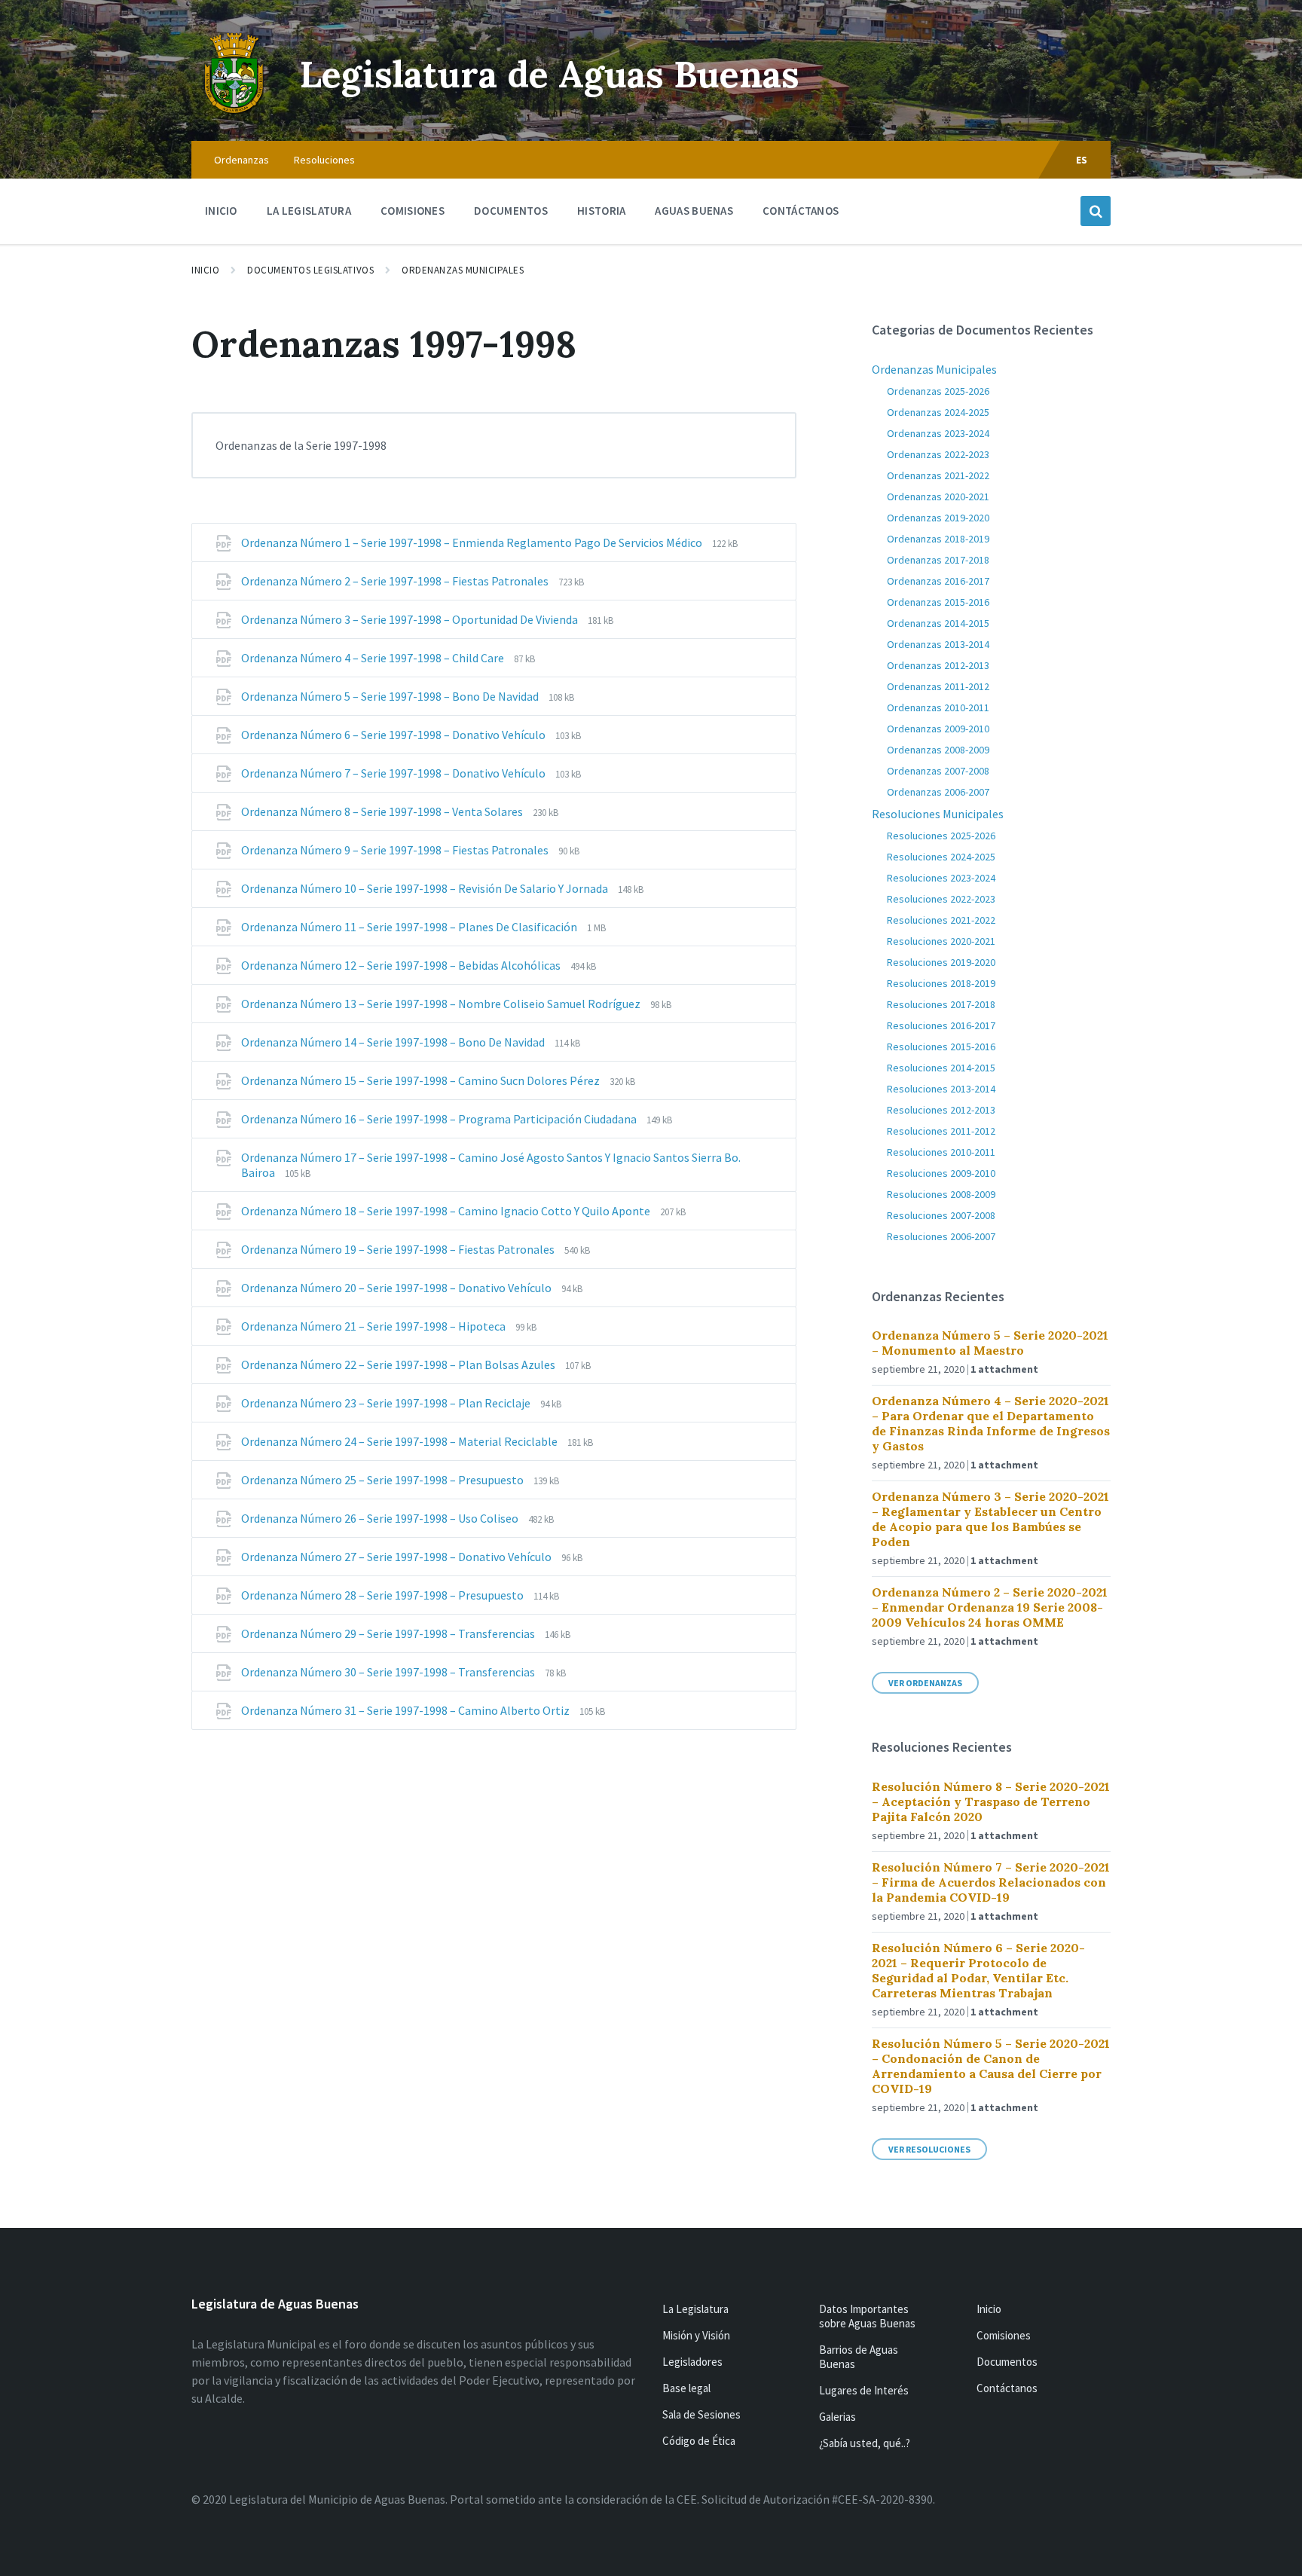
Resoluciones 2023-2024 (941, 878)
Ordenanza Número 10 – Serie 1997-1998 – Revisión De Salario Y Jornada (426, 888)
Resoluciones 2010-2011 (941, 1152)
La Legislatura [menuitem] (309, 211)
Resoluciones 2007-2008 (941, 1215)
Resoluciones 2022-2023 (941, 899)
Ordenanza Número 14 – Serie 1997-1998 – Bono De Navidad (394, 1042)
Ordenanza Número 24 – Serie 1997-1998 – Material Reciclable (400, 1441)
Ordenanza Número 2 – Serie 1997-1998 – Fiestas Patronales (396, 581)
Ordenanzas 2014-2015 (938, 623)
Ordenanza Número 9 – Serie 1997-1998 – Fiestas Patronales (396, 850)
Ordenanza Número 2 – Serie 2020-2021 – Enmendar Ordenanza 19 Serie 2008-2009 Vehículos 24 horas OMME (990, 1607)
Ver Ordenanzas (925, 1683)
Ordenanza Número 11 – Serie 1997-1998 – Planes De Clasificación (410, 927)
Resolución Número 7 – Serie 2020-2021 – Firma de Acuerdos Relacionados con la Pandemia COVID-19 (991, 1882)
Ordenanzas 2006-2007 (938, 792)
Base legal (686, 2388)
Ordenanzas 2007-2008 (938, 771)
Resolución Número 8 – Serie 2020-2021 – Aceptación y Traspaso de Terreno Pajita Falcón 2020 (991, 1801)
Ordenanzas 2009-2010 (938, 729)
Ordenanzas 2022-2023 (938, 454)
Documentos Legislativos (310, 270)
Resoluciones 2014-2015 (941, 1068)
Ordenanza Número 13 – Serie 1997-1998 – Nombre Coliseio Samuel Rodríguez (442, 1004)
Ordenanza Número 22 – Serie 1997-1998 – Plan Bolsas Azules (399, 1364)
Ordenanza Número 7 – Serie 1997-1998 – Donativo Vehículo (394, 773)
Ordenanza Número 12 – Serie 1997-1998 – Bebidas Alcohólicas (402, 965)
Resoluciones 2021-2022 (941, 920)
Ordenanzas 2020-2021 (938, 497)
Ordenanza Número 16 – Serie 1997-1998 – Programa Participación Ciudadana (440, 1119)
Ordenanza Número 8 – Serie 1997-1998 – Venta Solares (383, 811)
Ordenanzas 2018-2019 (938, 539)
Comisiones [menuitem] (413, 211)
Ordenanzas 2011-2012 (938, 686)
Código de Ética (699, 2441)
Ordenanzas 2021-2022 (938, 475)
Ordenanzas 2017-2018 (938, 560)
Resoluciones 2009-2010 (941, 1173)
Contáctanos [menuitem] (801, 211)
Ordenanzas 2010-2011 (938, 707)
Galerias (837, 2417)
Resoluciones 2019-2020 (941, 962)
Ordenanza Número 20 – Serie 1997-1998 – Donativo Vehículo (397, 1288)
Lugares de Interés (864, 2390)
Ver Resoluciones (929, 2149)
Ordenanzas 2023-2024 (938, 433)
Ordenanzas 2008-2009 (938, 750)
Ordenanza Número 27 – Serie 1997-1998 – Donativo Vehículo (397, 1557)
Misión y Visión (696, 2335)
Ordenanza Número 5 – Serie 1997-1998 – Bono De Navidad (391, 696)
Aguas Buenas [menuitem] (694, 211)
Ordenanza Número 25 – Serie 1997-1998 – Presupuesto (384, 1480)
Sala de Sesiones (701, 2414)
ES (1082, 160)
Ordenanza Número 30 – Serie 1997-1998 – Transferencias (389, 1672)
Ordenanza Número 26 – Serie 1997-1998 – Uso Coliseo (381, 1518)
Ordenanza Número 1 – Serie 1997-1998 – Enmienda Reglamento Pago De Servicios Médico (473, 542)
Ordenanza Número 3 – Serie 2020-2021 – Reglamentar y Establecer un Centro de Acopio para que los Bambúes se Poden (990, 1519)
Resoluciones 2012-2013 (941, 1110)
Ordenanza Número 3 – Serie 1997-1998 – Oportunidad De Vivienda (411, 619)
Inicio (205, 270)
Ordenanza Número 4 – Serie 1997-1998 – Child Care (374, 658)
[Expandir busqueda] (1096, 211)
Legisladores (692, 2362)
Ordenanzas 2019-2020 (938, 518)
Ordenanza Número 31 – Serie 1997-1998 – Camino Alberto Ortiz (406, 1710)
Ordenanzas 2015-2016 (938, 602)
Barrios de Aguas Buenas (859, 2357)
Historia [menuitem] (601, 211)
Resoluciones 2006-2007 (941, 1236)
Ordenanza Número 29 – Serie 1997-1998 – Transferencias (389, 1633)
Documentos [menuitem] (511, 211)
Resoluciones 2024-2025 (941, 857)
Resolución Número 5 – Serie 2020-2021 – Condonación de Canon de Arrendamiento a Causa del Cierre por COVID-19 (991, 2066)
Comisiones (1004, 2335)
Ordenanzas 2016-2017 (938, 581)
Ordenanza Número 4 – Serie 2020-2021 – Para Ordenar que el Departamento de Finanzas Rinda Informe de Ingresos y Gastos (991, 1423)
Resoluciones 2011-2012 (941, 1131)
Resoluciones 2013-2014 (941, 1089)
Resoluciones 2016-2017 (941, 1025)
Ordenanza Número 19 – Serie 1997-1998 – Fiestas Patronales (399, 1249)
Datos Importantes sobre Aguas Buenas (867, 2316)
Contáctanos (1007, 2388)
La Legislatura (695, 2309)
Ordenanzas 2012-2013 (938, 665)
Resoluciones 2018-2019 (941, 983)
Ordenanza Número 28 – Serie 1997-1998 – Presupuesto (384, 1595)
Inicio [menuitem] (221, 211)
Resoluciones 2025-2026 (941, 836)
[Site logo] (234, 112)
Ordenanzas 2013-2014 (938, 644)
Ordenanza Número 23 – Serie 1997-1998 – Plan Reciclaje (387, 1403)
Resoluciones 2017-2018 (941, 1004)
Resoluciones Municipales (938, 814)
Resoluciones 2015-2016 (941, 1047)
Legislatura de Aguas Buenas (550, 74)
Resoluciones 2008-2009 (941, 1194)
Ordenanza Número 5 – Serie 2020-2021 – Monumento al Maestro (990, 1343)
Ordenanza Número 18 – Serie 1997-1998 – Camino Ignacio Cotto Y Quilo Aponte (447, 1211)
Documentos (1007, 2362)
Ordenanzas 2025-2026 (938, 391)
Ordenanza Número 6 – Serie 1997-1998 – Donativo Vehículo (394, 735)
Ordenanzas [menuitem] (241, 160)
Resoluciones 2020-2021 (941, 941)
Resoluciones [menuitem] (324, 160)
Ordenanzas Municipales (463, 270)
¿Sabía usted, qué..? (865, 2443)
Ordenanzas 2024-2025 (938, 412)
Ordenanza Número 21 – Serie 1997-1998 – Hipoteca (374, 1326)
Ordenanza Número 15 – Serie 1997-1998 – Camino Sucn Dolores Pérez (422, 1080)
